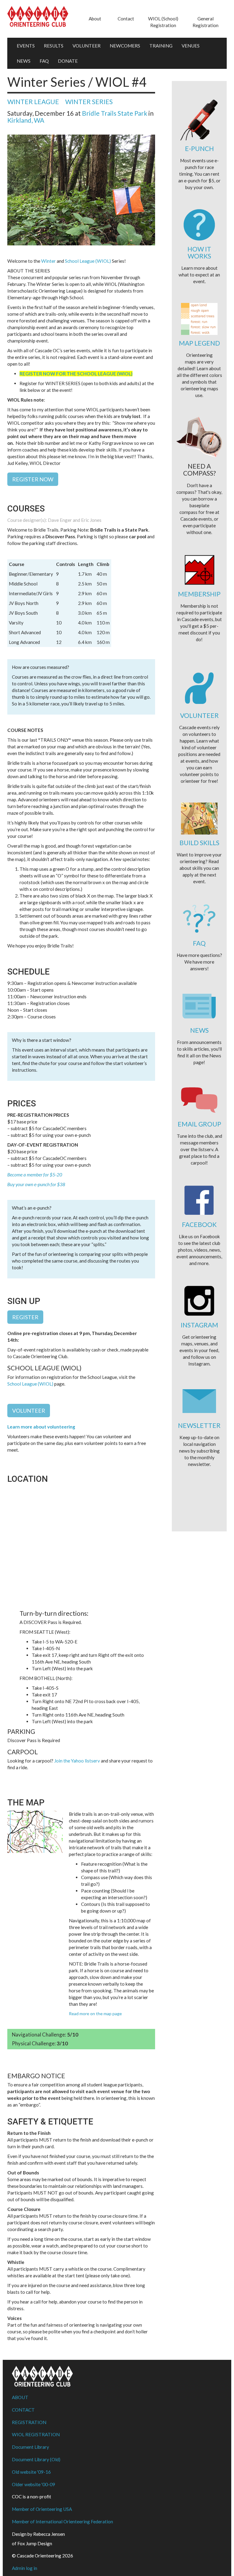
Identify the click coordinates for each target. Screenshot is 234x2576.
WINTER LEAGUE (33, 102)
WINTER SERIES (89, 102)
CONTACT (23, 2410)
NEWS (24, 61)
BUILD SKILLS (199, 843)
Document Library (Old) (36, 2459)
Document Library (30, 2447)
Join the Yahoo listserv (77, 1761)
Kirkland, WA (26, 120)
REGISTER (25, 1317)
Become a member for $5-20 (35, 1175)
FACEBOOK (199, 1224)
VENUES (191, 46)
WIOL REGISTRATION (36, 2434)
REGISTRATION (29, 2422)
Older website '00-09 (34, 2484)
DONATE (68, 61)
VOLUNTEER (87, 46)
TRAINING (161, 46)
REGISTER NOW (33, 479)
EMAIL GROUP (199, 1124)
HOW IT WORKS (199, 252)
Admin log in (25, 2568)
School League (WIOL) (88, 261)
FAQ (44, 61)
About (95, 19)
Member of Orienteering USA (42, 2509)
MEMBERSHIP (199, 594)
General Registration (206, 22)
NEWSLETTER (199, 1425)
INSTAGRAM (199, 1325)
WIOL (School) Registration (163, 22)
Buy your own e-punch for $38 (36, 1184)
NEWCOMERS (125, 46)
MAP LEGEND (199, 343)
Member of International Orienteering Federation (62, 2522)
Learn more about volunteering (41, 1427)
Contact (126, 19)
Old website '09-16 (31, 2472)
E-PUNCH (199, 148)
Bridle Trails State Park (115, 113)
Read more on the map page (95, 2014)
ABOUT (20, 2397)
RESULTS (54, 46)
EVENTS (26, 46)
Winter (48, 261)
